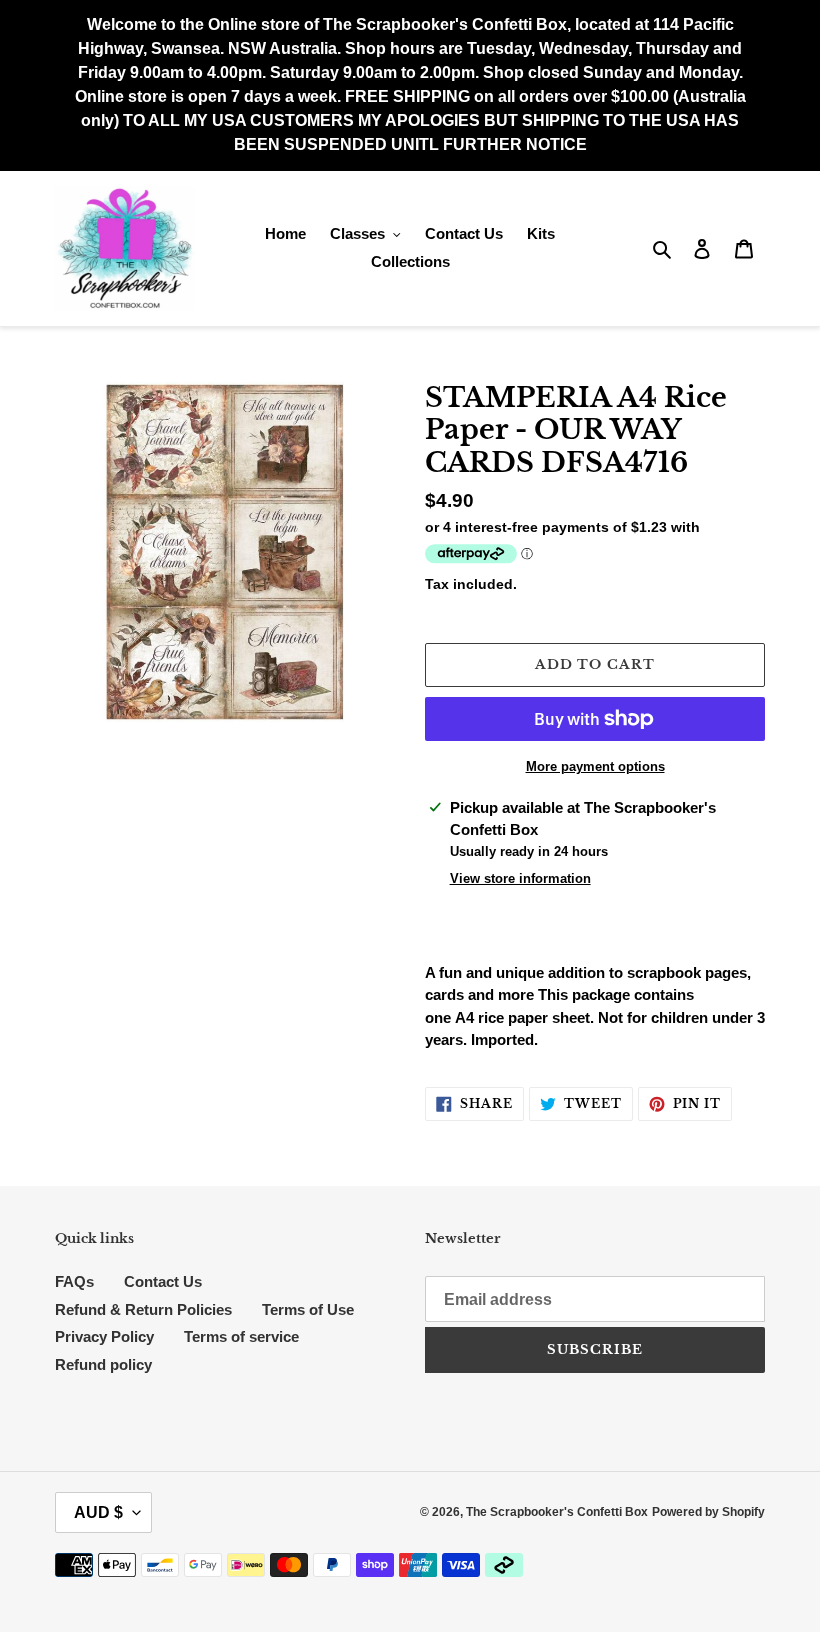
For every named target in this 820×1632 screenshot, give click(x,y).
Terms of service (241, 1336)
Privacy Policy (104, 1336)
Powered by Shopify (708, 1512)
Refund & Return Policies (143, 1309)
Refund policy (103, 1364)
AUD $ (98, 1512)
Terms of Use (308, 1309)
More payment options (595, 766)
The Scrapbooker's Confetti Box (557, 1512)
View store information (520, 878)
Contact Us (163, 1281)
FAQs (74, 1281)
